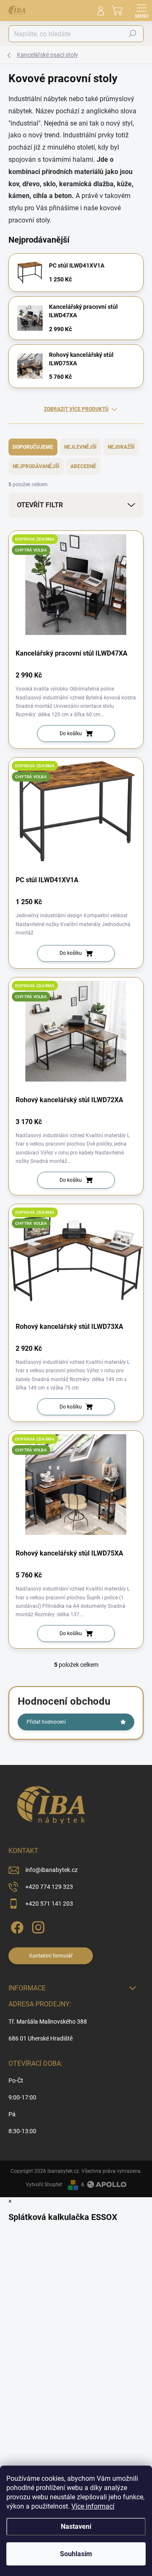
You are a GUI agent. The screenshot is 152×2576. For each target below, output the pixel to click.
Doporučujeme (33, 447)
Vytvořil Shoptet (44, 2185)
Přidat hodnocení (46, 1722)
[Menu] (141, 11)
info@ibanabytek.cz (52, 1870)
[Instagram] (37, 1926)
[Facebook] (16, 1926)
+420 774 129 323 (49, 1887)
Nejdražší (121, 447)
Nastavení (76, 2526)
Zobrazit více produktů (76, 409)
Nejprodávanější (36, 466)
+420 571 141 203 (49, 1904)
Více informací (93, 2506)
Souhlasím (76, 2554)
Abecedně (83, 466)
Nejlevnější (80, 447)
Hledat (133, 34)
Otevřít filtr (40, 505)
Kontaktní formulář (51, 1956)
